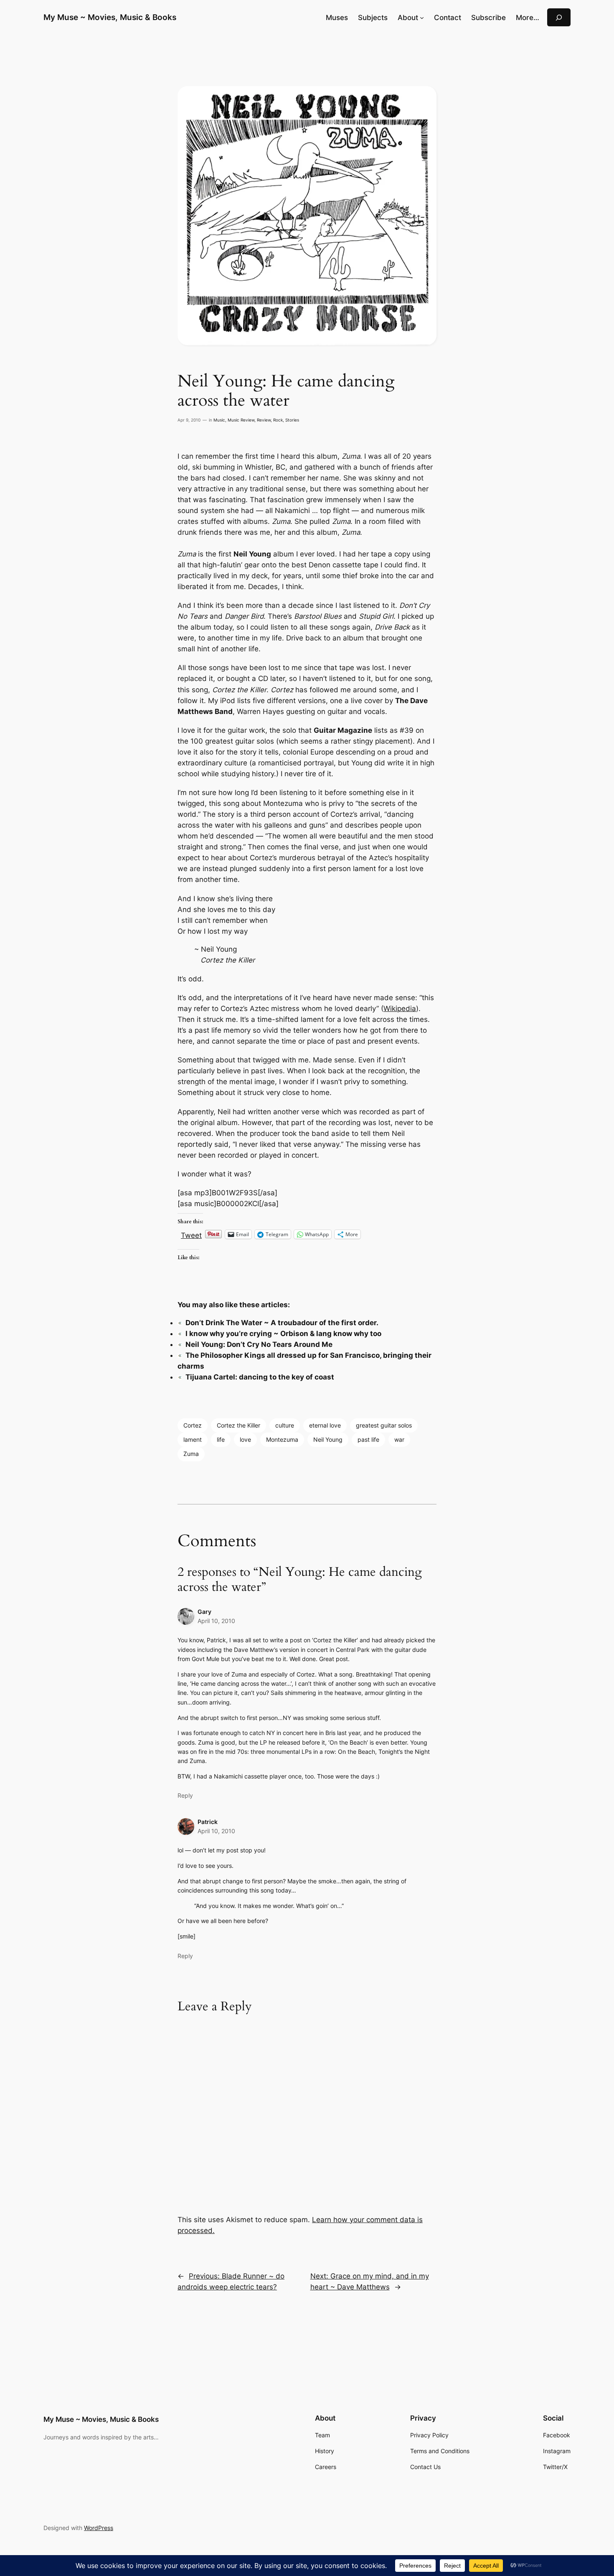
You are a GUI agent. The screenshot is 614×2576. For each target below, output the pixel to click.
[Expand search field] (559, 17)
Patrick (208, 1822)
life (221, 1439)
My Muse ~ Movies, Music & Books (110, 17)
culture (285, 1425)
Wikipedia (400, 1009)
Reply (185, 1795)
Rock (278, 420)
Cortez (193, 1425)
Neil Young (328, 1439)
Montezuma (282, 1439)
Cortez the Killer (238, 1425)
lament (193, 1439)
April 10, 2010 (216, 1621)
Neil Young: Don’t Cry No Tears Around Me (259, 1344)
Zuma (191, 1454)
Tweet (191, 1234)
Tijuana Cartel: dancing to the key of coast (260, 1377)
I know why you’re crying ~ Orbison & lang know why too (283, 1334)
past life (368, 1439)
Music (219, 420)
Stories (292, 420)
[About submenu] (422, 18)
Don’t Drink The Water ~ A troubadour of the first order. (282, 1323)
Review (264, 420)
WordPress (99, 2528)
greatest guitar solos (384, 1425)
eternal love (325, 1425)
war (399, 1439)
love (245, 1439)
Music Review (241, 420)
